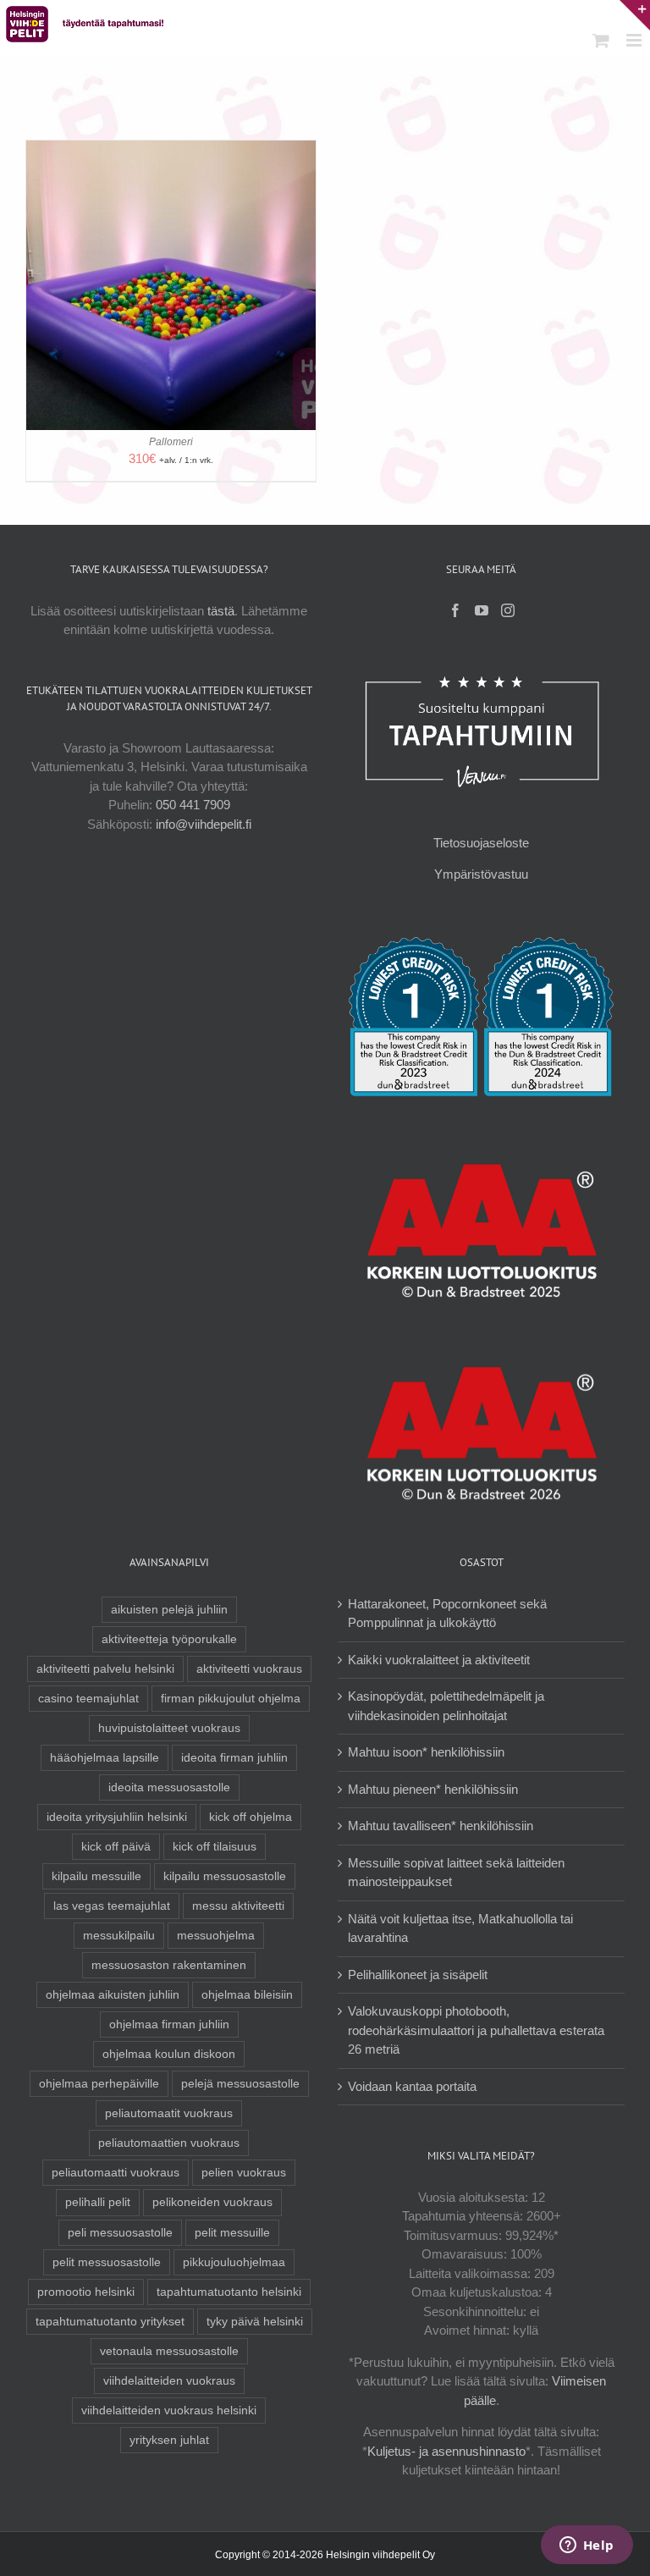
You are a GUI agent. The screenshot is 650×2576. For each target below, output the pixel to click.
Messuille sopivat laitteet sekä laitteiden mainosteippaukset (456, 1873)
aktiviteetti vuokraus (249, 1669)
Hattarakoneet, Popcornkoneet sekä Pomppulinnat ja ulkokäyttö (447, 1613)
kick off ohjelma (251, 1817)
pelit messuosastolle (107, 2262)
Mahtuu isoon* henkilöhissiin (426, 1752)
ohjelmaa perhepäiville (99, 2084)
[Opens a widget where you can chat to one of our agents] (587, 2546)
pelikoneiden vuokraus (212, 2202)
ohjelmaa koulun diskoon (169, 2054)
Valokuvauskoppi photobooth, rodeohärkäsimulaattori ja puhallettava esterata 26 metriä (476, 2030)
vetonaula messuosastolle (169, 2351)
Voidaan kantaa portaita (412, 2086)
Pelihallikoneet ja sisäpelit (418, 1975)
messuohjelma (216, 1936)
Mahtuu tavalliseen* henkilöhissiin (441, 1826)
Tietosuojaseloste (481, 843)
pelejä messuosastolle (240, 2084)
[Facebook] (455, 610)
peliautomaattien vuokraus (169, 2143)
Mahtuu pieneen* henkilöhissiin (433, 1789)
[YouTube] (482, 610)
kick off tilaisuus (215, 1847)
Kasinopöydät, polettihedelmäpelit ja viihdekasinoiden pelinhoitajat (446, 1706)
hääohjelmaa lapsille (105, 1758)
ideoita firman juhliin (234, 1758)
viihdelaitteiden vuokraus (169, 2381)
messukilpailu (119, 1936)
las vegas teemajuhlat (112, 1906)
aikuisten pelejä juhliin (169, 1610)
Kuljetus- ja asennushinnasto (446, 2451)
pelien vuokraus (244, 2173)
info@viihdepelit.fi (204, 824)
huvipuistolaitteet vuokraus (169, 1728)
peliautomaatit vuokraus (169, 2113)
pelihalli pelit (98, 2202)
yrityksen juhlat (169, 2440)
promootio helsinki (86, 2292)
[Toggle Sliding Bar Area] (635, 15)
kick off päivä (116, 1847)
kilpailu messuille (96, 1876)
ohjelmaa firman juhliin (169, 2024)
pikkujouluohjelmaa (234, 2262)
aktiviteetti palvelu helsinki (105, 1669)
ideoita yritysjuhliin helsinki (117, 1817)
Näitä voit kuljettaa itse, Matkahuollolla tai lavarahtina (460, 1928)
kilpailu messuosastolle (225, 1876)
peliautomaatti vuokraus (116, 2173)
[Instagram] (508, 610)
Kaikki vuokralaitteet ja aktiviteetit (439, 1660)
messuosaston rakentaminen (169, 1965)
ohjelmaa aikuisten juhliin (113, 1995)
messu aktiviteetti (238, 1906)
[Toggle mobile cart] (601, 40)
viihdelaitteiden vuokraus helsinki (169, 2411)
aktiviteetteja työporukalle (169, 1639)
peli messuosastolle (120, 2233)
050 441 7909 (193, 805)
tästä (221, 611)
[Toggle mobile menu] (635, 40)
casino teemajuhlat (88, 1699)
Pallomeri (171, 442)
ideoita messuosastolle (169, 1787)
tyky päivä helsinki (255, 2322)
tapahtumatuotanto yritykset (110, 2322)
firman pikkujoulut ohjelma (231, 1699)
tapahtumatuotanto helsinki (229, 2292)
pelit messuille (232, 2233)
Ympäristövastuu (481, 874)
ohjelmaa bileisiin (247, 1995)
